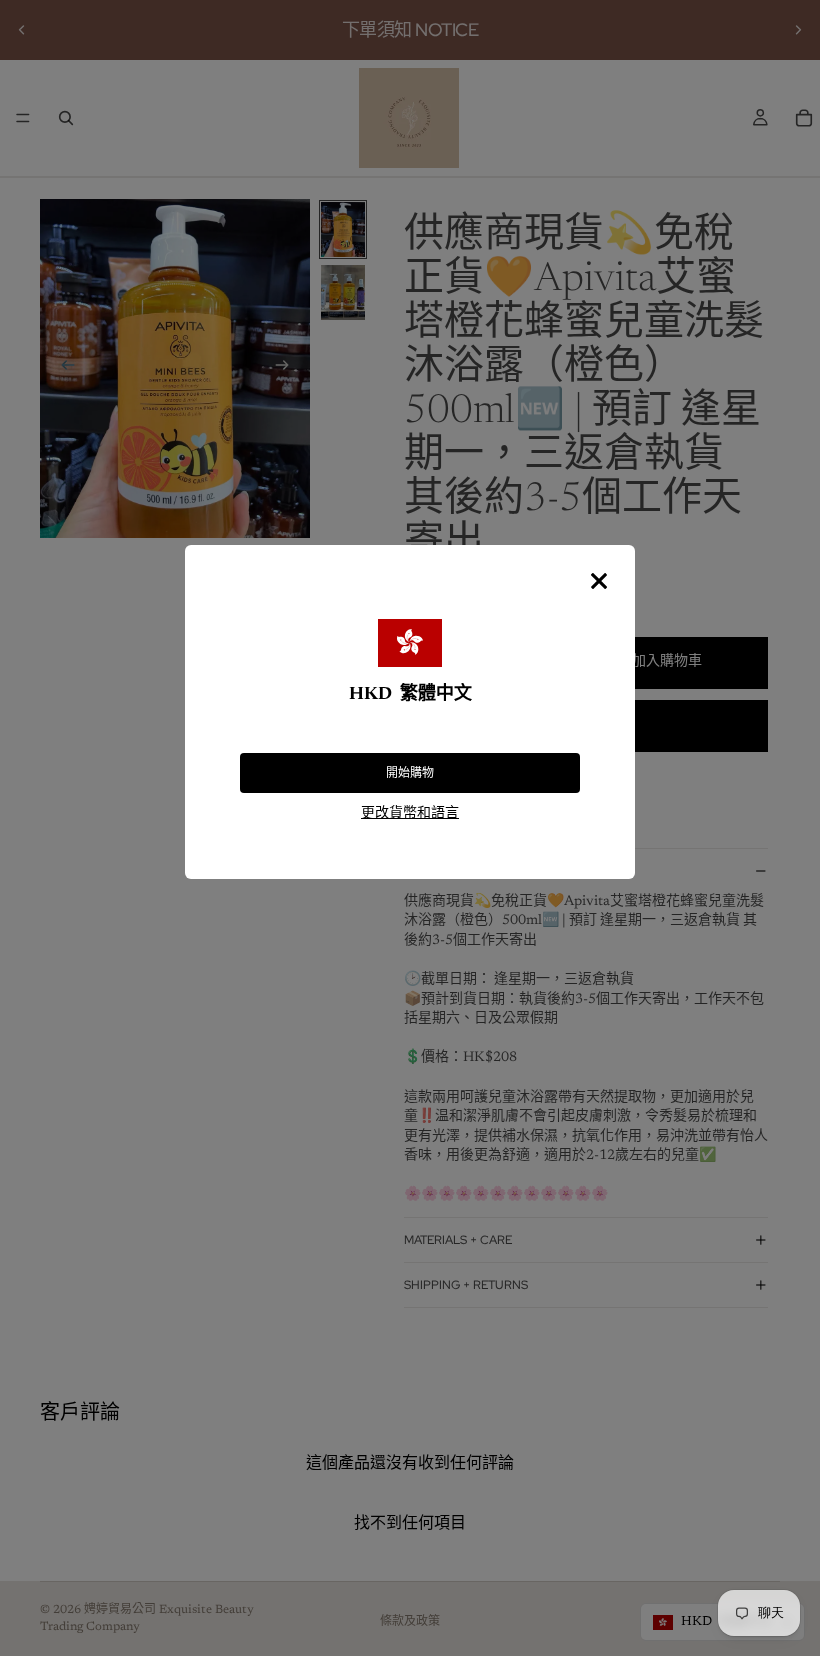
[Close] (599, 581)
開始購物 (410, 773)
